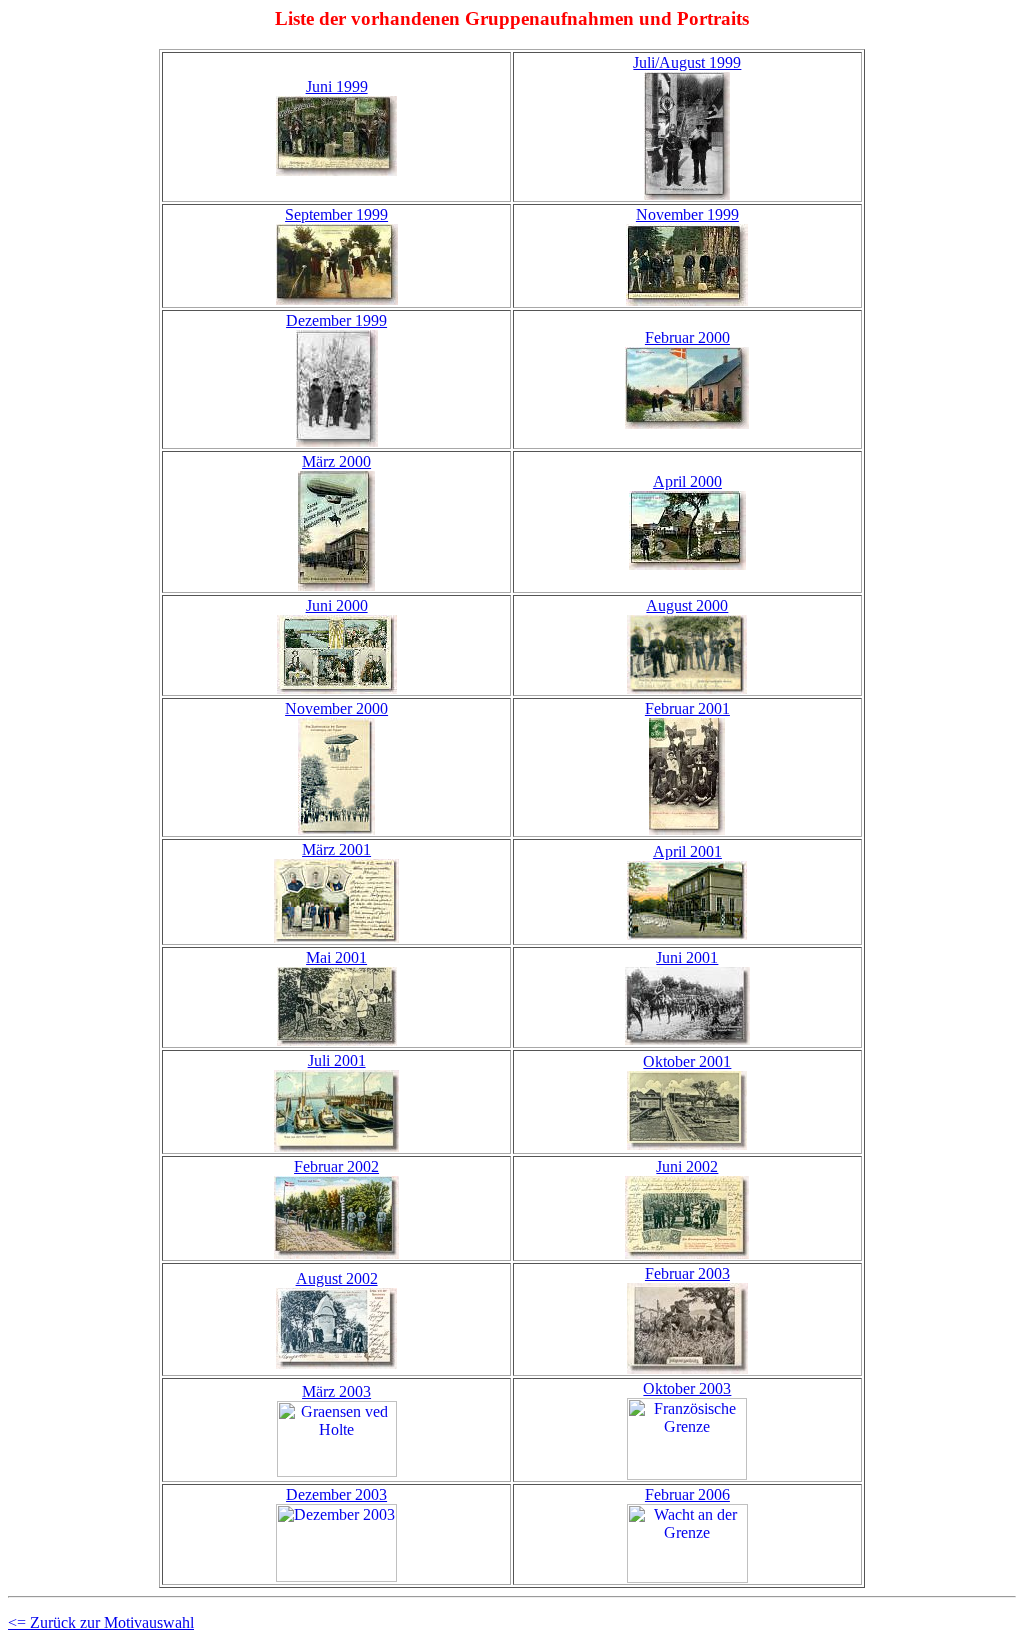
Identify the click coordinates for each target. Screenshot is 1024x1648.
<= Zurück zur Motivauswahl (101, 1622)
